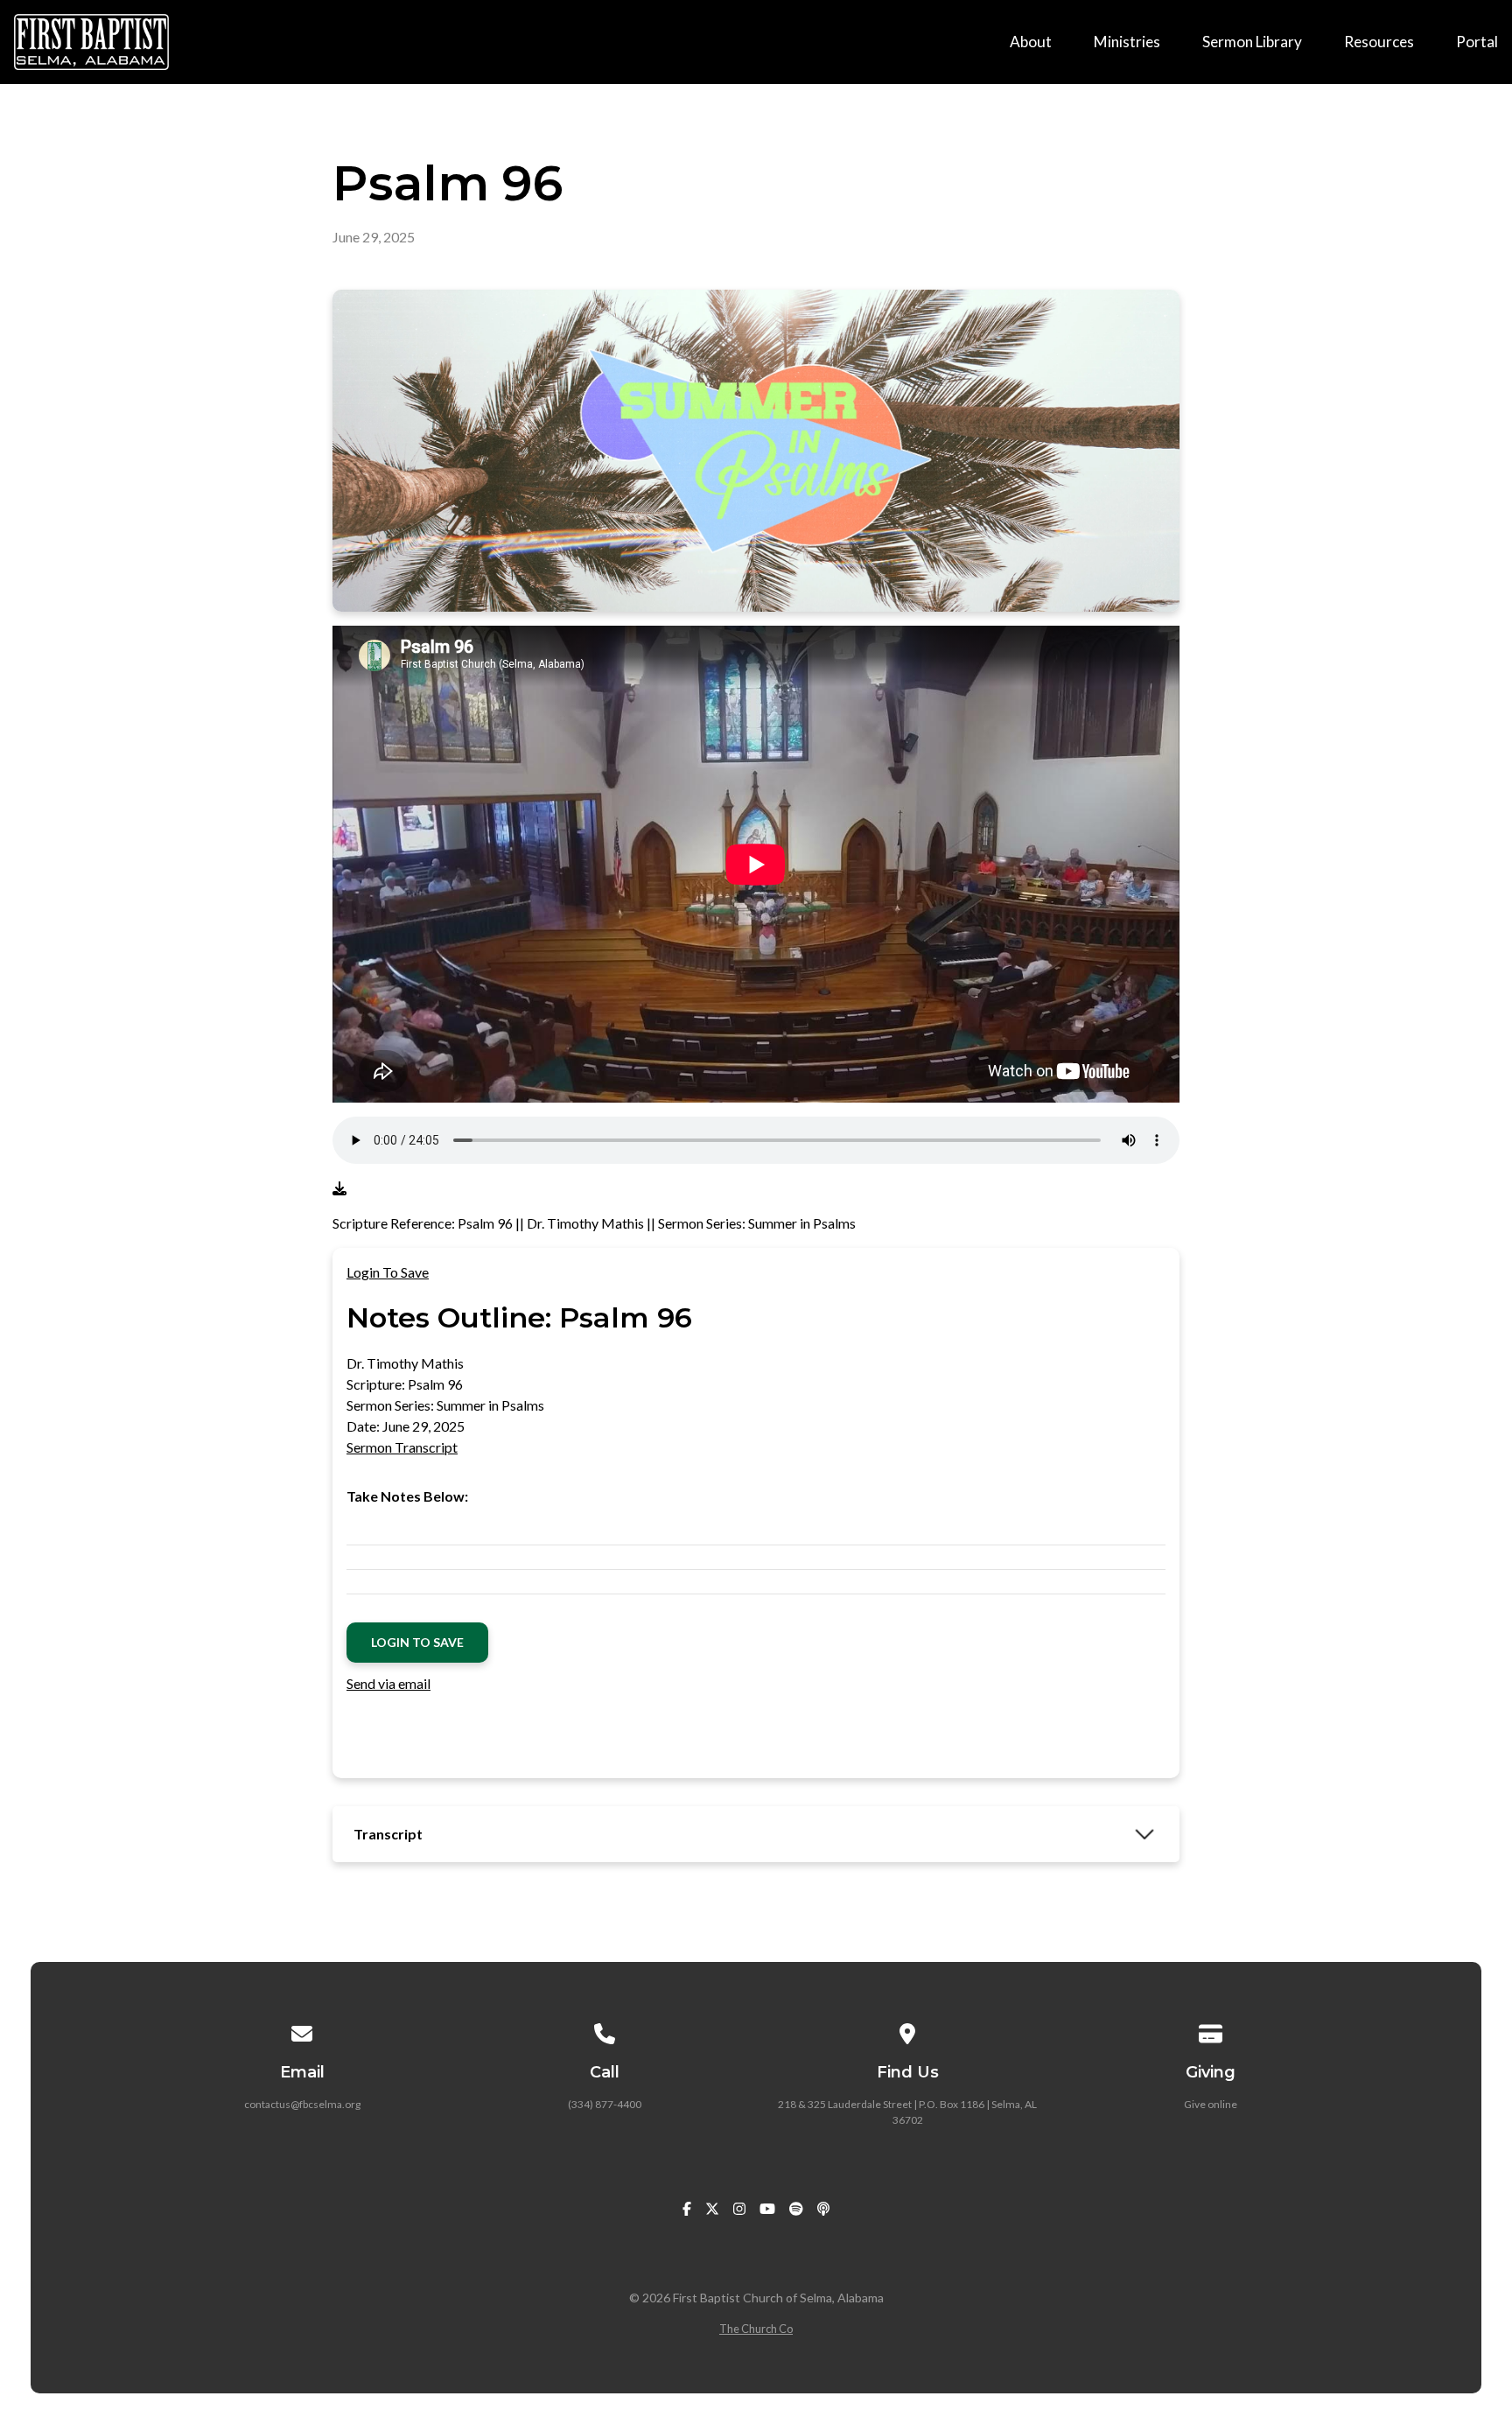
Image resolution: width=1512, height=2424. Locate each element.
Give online (1211, 2104)
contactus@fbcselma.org (302, 2104)
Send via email (388, 1683)
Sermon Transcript (402, 1447)
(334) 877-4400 (605, 2104)
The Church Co (756, 2329)
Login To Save (388, 1272)
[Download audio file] (339, 1188)
